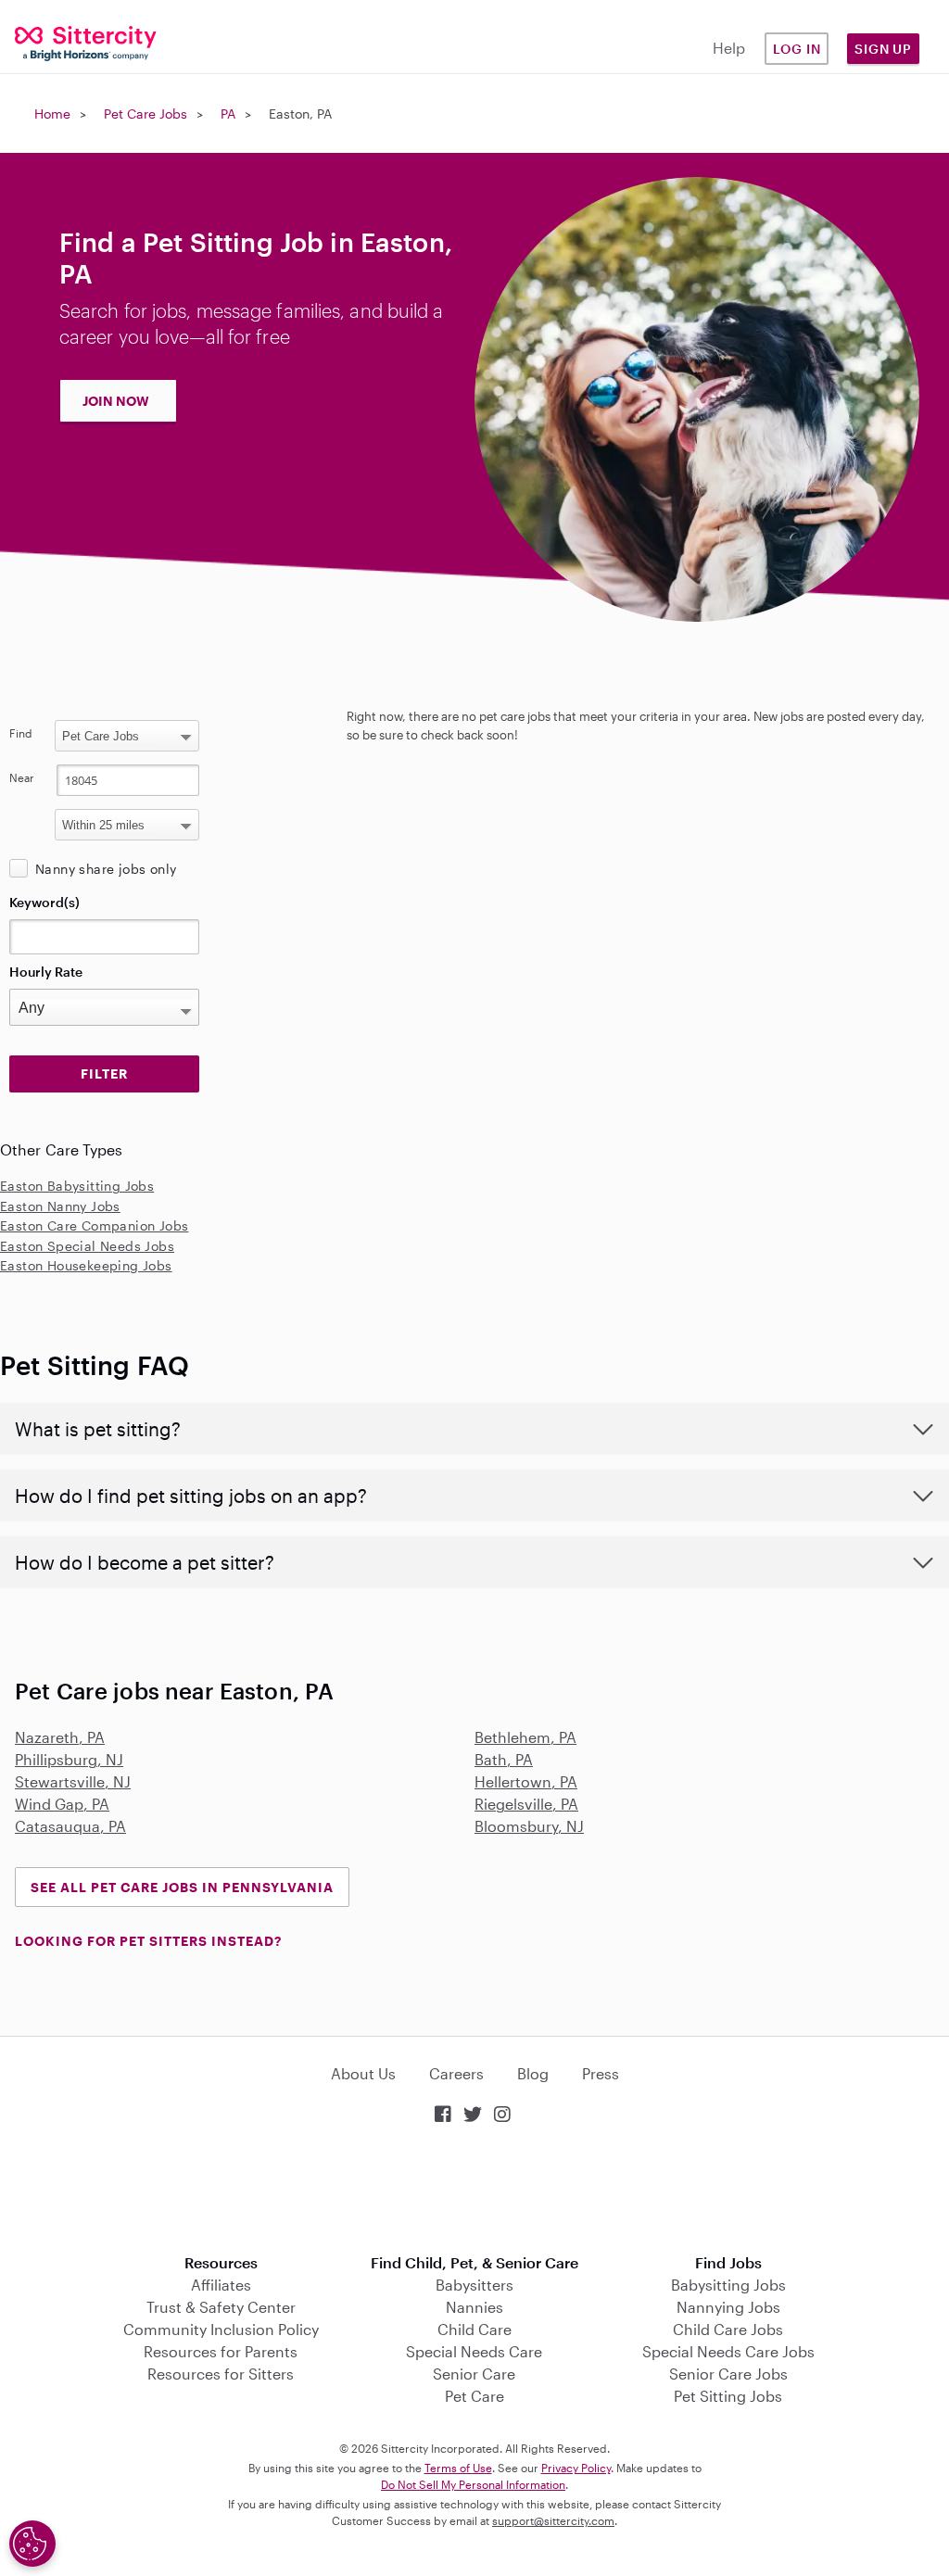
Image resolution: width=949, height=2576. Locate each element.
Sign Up (883, 49)
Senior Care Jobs (728, 2374)
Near (22, 777)
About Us (363, 2073)
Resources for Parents (221, 2351)
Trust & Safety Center (221, 2307)
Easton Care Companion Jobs (94, 1225)
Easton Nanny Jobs (60, 1206)
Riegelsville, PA (526, 1804)
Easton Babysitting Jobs (77, 1186)
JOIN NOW (116, 401)
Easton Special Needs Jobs (87, 1246)
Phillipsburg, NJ (69, 1759)
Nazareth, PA (60, 1737)
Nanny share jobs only (106, 869)
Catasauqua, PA (70, 1826)
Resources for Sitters (221, 2374)
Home (52, 114)
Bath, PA (504, 1759)
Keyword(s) (44, 902)
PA (228, 114)
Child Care (474, 2329)
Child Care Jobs (728, 2329)
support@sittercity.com (553, 2520)
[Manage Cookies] (32, 2544)
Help (729, 48)
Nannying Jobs (728, 2307)
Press (601, 2073)
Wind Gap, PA (62, 1804)
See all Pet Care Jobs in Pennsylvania (182, 1887)
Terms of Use (458, 2468)
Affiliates (221, 2285)
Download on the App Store (474, 2191)
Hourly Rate (46, 972)
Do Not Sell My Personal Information (473, 2484)
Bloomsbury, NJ (529, 1826)
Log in (797, 49)
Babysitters (474, 2285)
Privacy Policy (576, 2468)
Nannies (474, 2307)
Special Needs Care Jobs (728, 2351)
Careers (456, 2073)
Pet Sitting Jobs (728, 2396)
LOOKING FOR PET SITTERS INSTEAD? (148, 1941)
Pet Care (474, 2396)
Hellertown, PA (526, 1781)
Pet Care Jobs (146, 114)
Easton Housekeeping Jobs (86, 1265)
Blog (533, 2073)
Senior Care (474, 2374)
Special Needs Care (474, 2351)
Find (21, 733)
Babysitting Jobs (728, 2285)
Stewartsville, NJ (73, 1781)
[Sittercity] (79, 42)
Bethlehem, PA (525, 1737)
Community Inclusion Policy (221, 2329)
